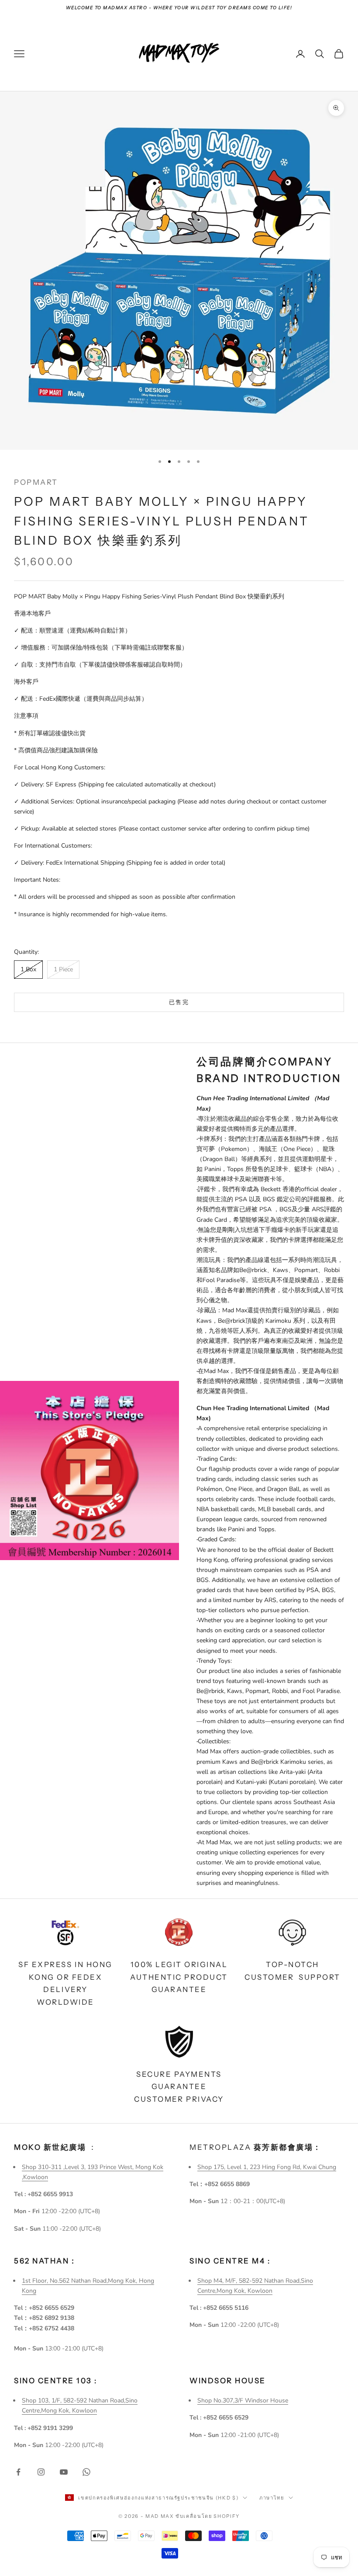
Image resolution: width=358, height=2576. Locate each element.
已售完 (179, 1002)
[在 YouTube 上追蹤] (64, 2472)
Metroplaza (256, 2147)
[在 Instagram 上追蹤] (41, 2472)
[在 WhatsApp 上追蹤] (86, 2472)
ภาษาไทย (272, 2498)
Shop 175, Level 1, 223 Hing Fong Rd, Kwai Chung (267, 2167)
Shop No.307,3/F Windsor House (243, 2400)
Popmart (36, 482)
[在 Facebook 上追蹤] (18, 2472)
